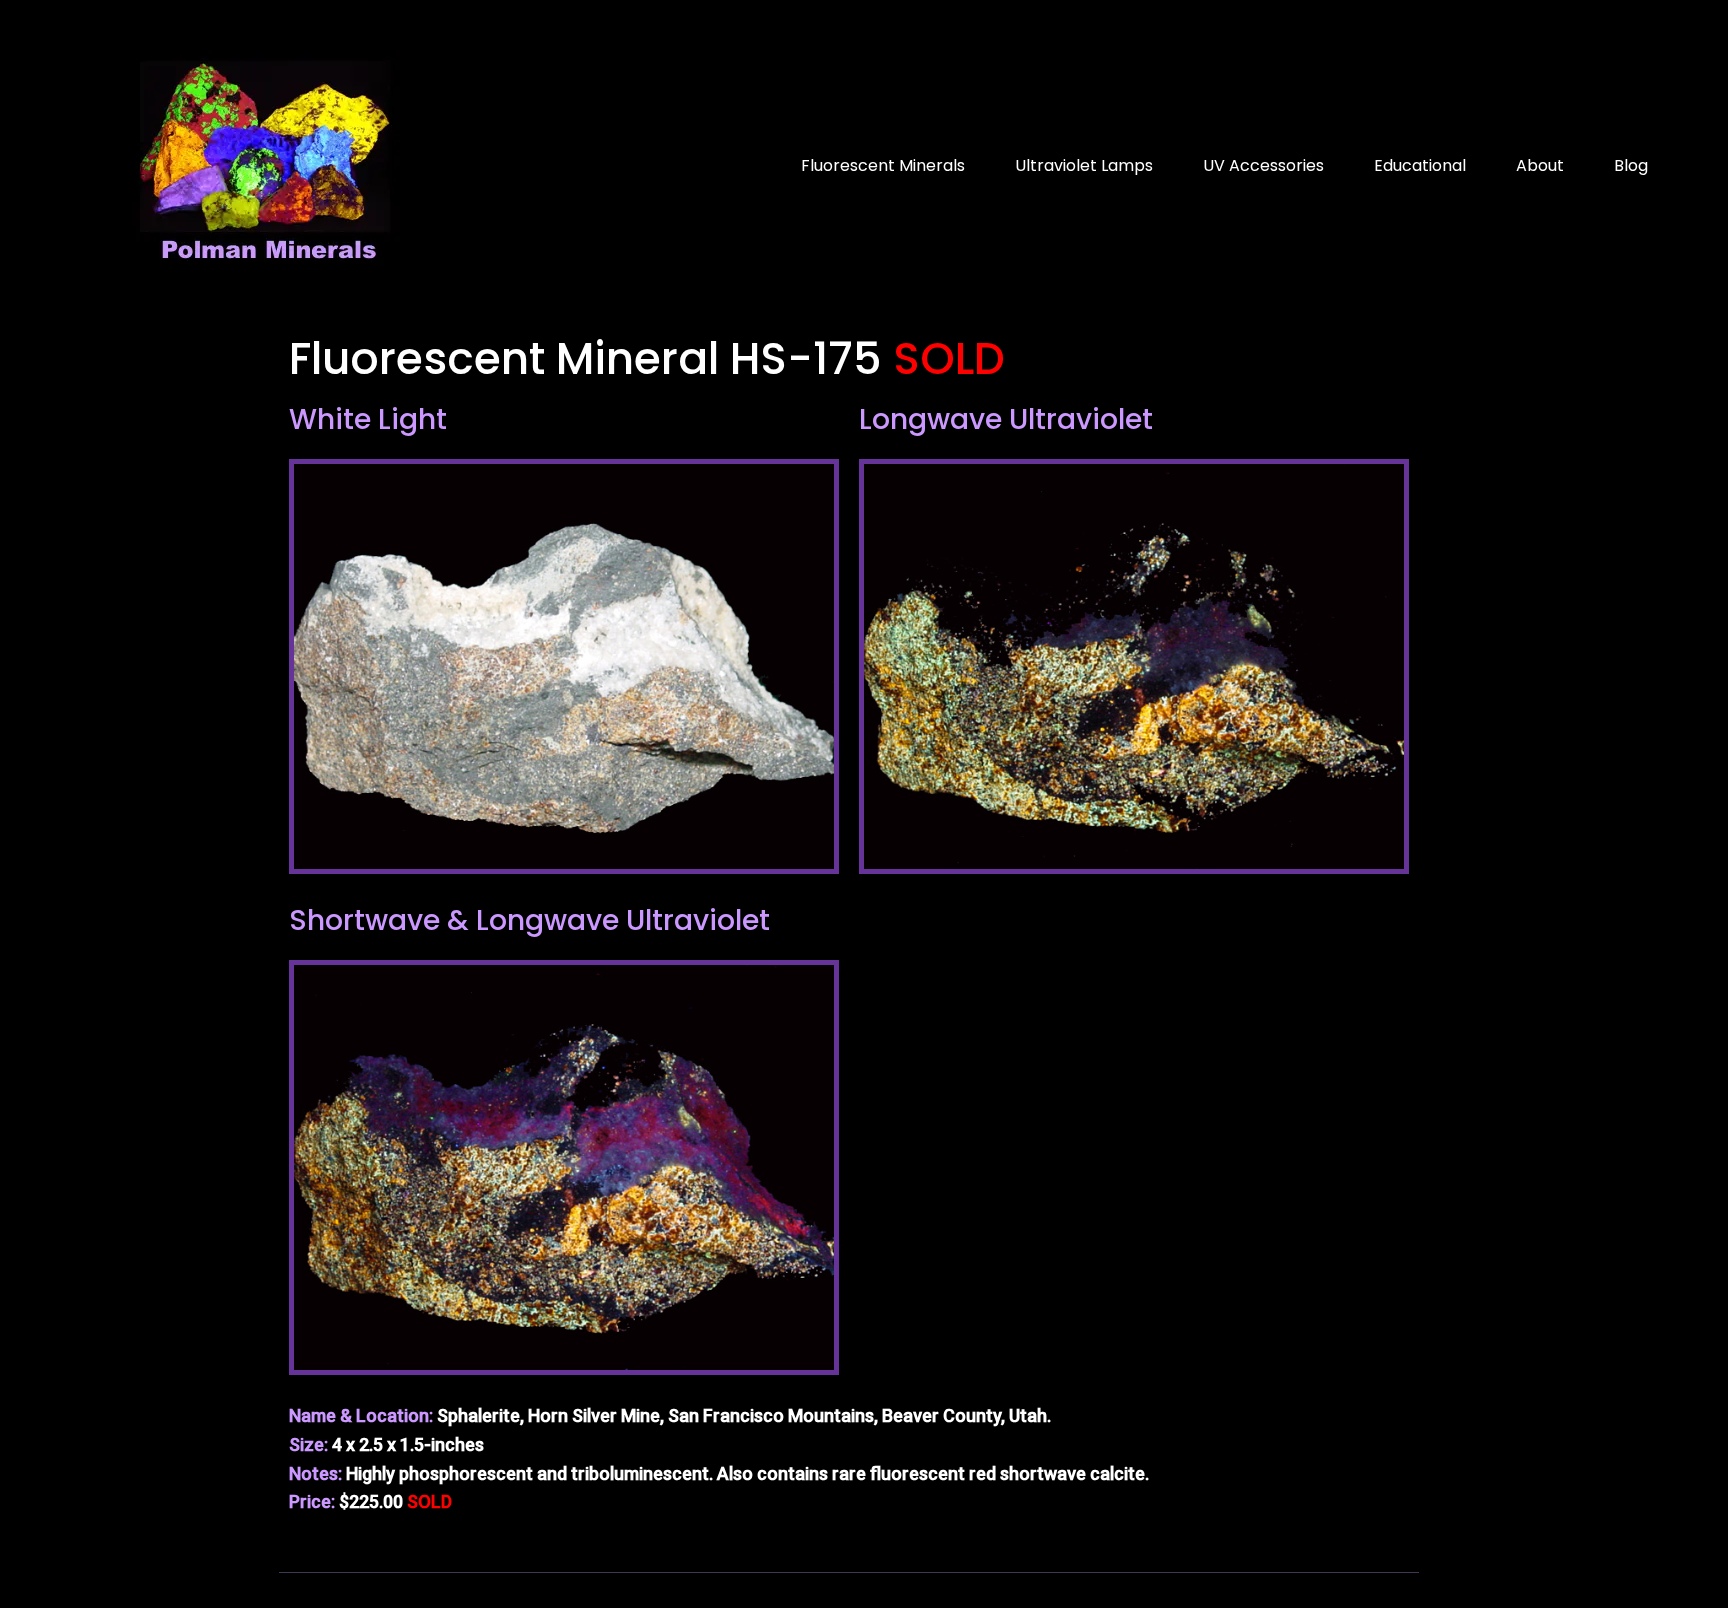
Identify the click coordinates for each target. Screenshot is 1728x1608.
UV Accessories (1263, 165)
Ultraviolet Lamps (1084, 165)
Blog (1631, 165)
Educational (1420, 165)
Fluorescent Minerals (883, 165)
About (1540, 165)
